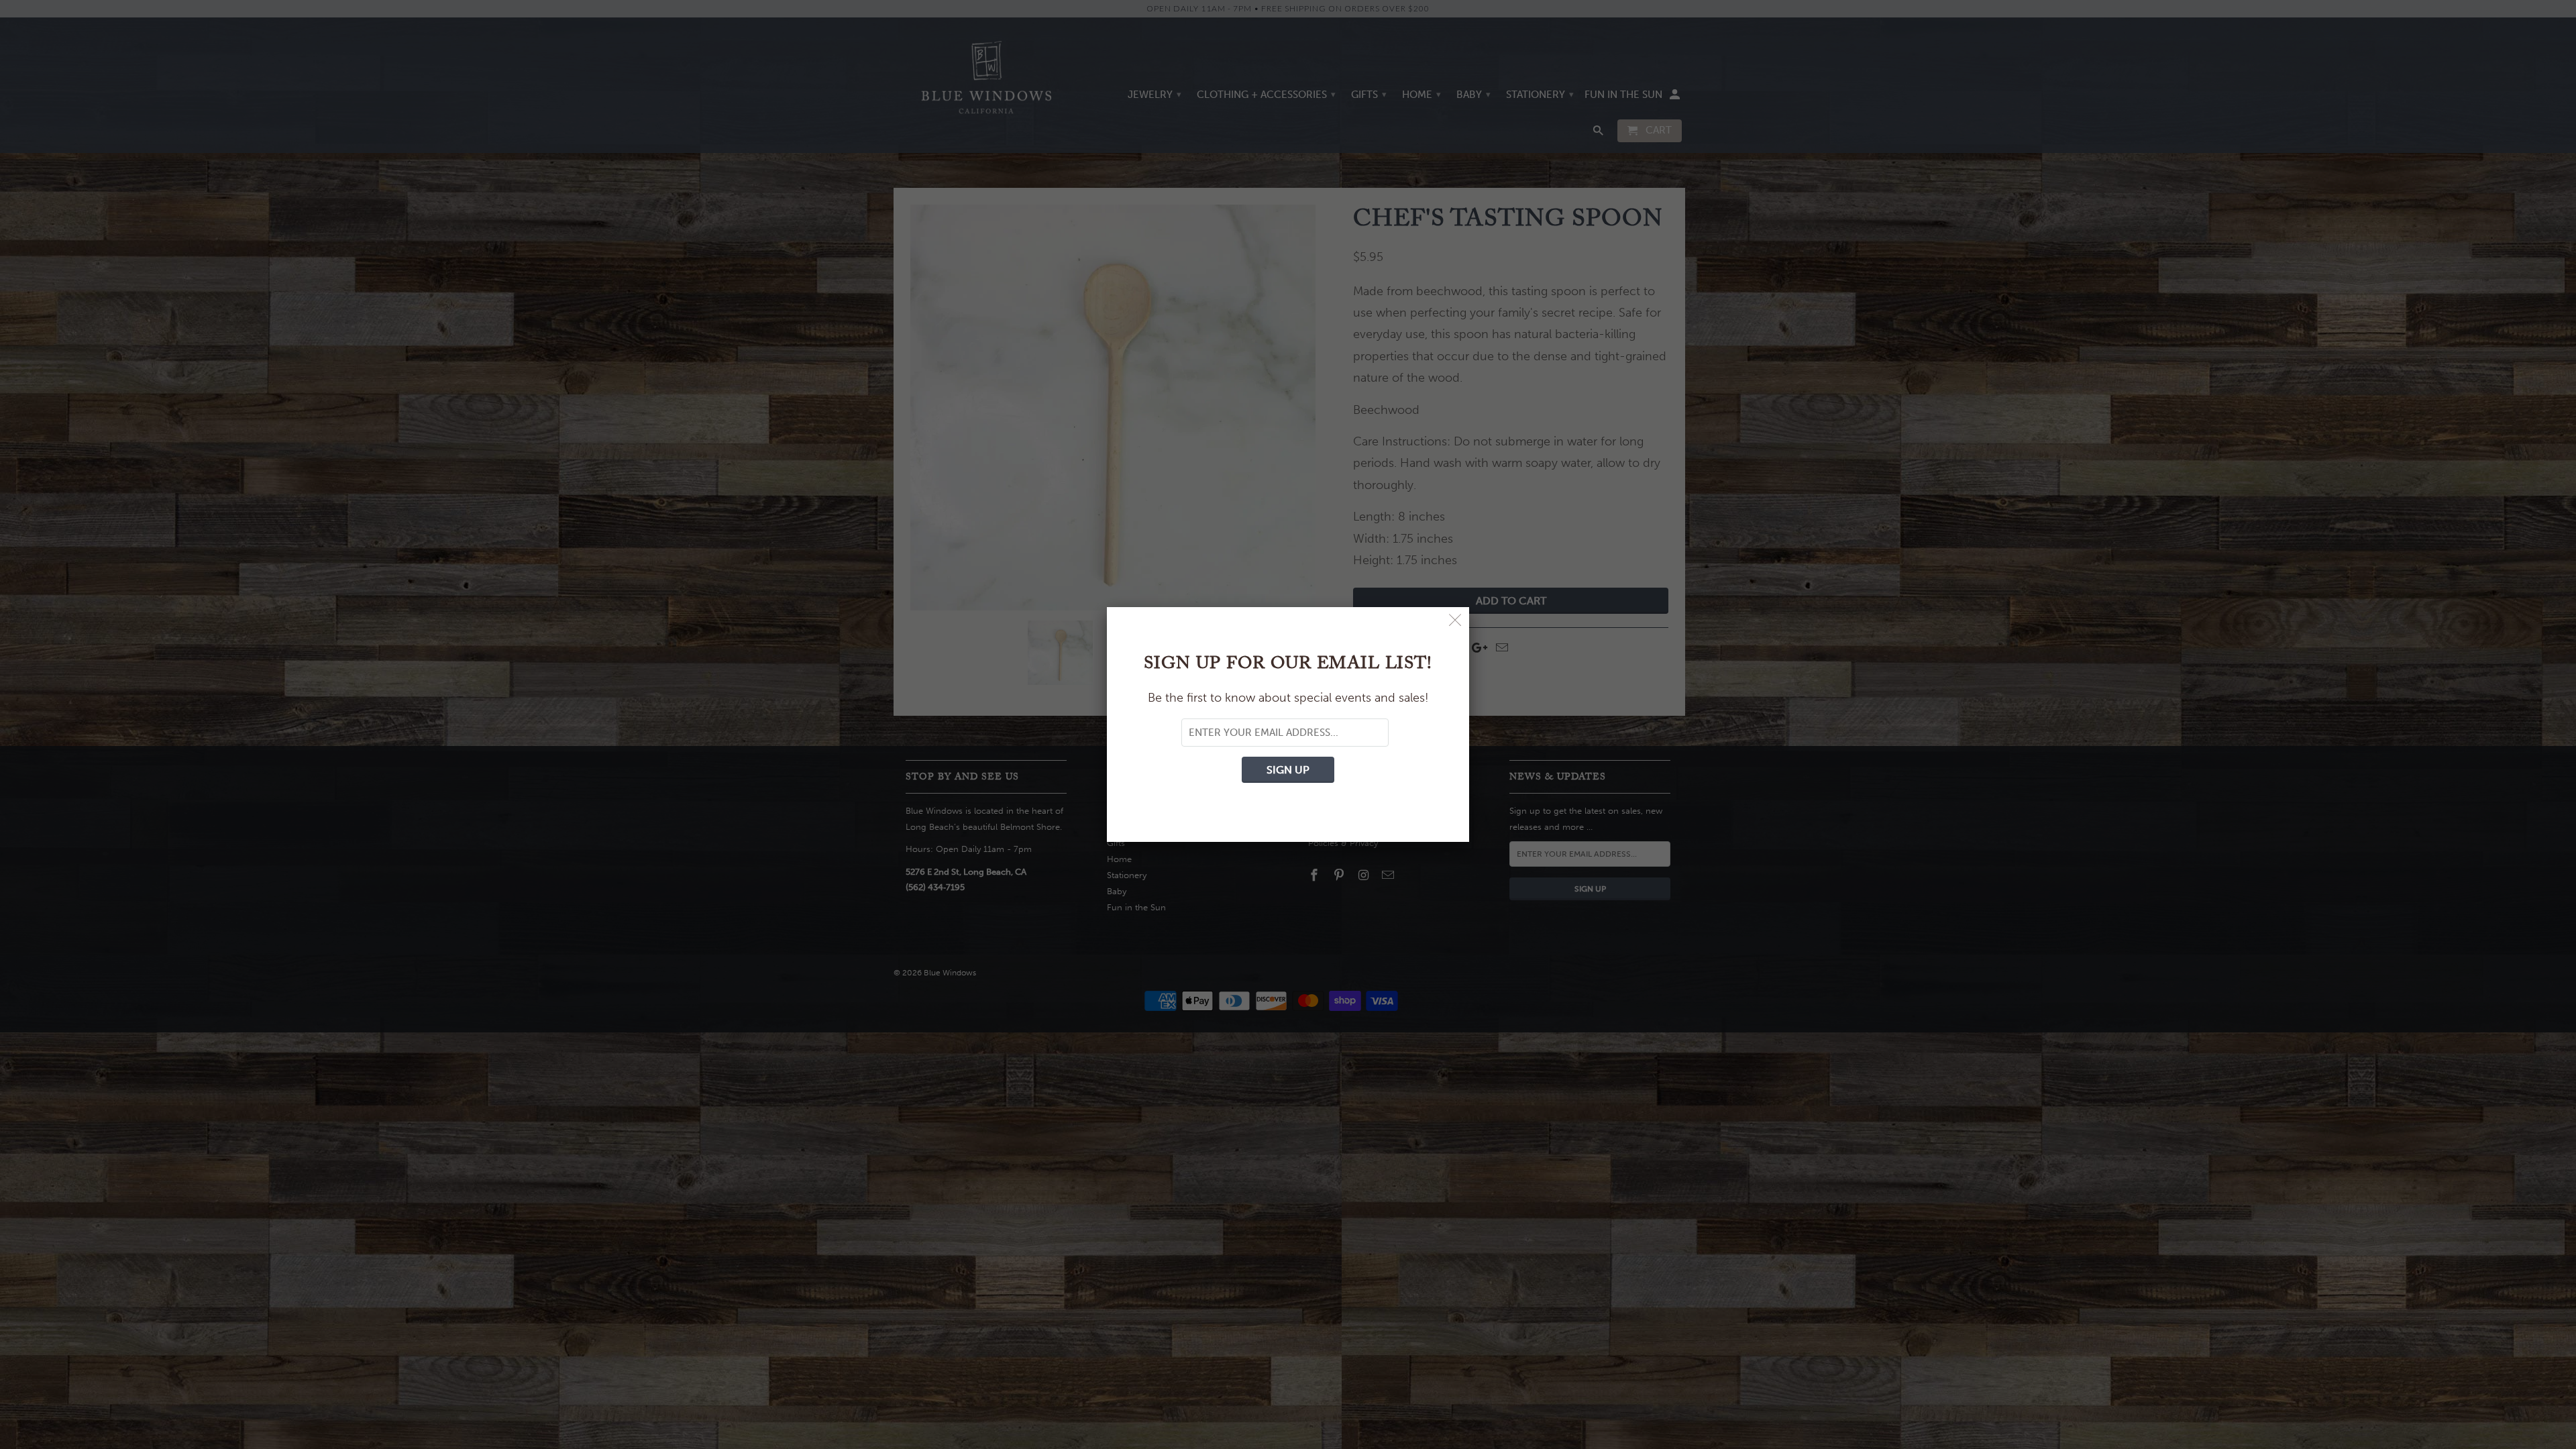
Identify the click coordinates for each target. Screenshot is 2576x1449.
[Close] (1455, 621)
